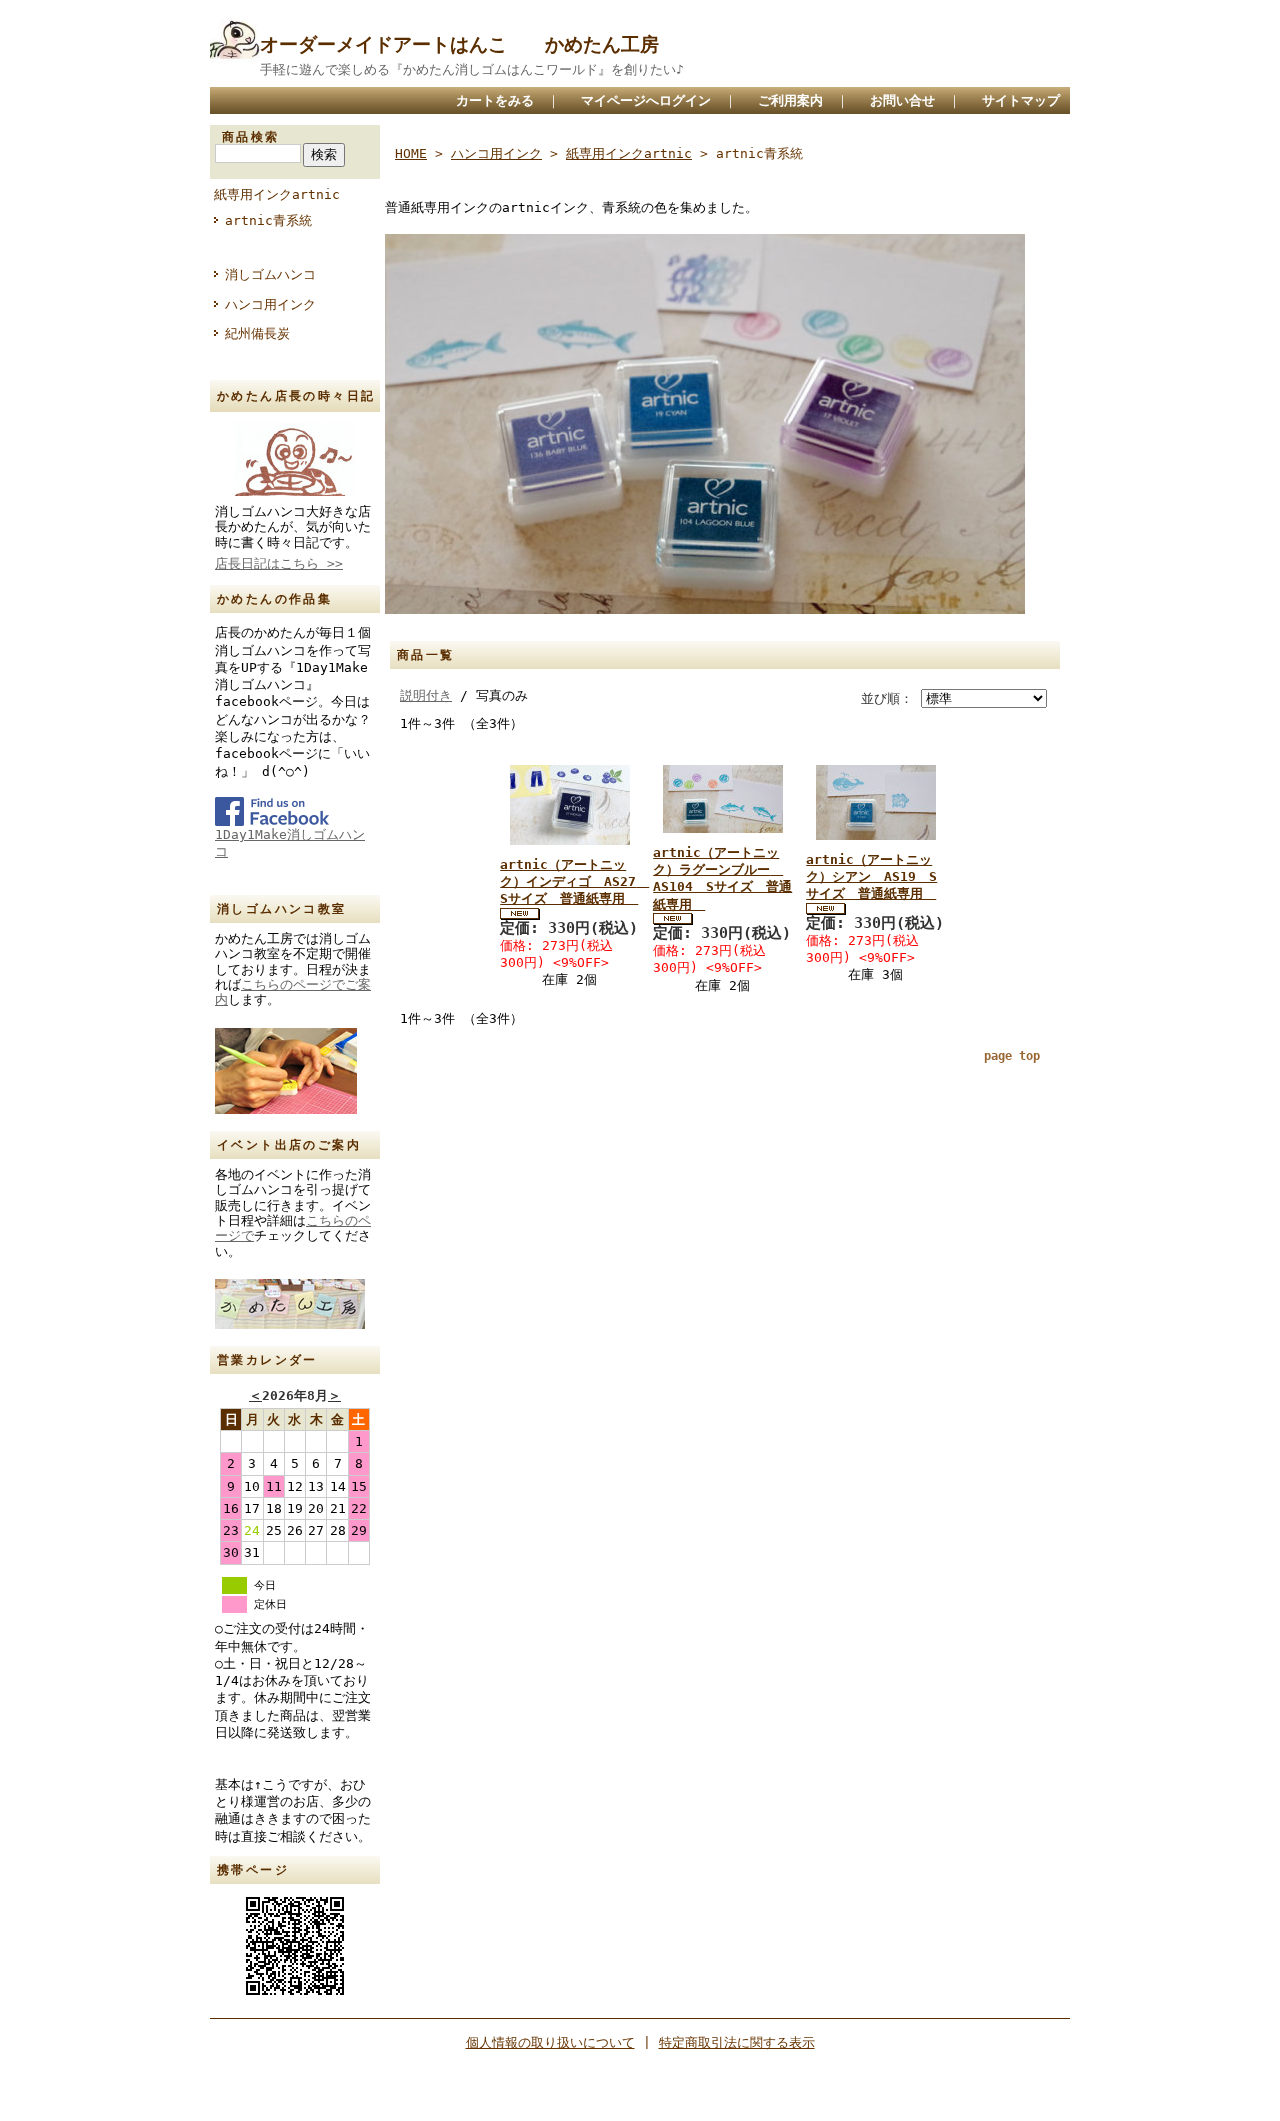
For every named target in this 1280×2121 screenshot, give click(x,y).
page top (1012, 1056)
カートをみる (495, 100)
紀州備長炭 (257, 333)
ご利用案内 (790, 100)
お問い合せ (902, 100)
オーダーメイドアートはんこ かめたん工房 (459, 44)
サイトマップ (1021, 100)
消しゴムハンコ (270, 274)
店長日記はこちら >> (279, 563)
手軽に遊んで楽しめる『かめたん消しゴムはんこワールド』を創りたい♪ (472, 69)
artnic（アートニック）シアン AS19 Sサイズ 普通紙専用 (871, 877)
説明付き (426, 695)
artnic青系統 (268, 220)
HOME (411, 153)
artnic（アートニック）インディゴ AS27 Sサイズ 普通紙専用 (574, 882)
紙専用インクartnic (277, 194)
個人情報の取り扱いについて (550, 2042)
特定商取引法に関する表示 (737, 2042)
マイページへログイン (646, 100)
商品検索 (251, 137)
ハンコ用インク (270, 304)
